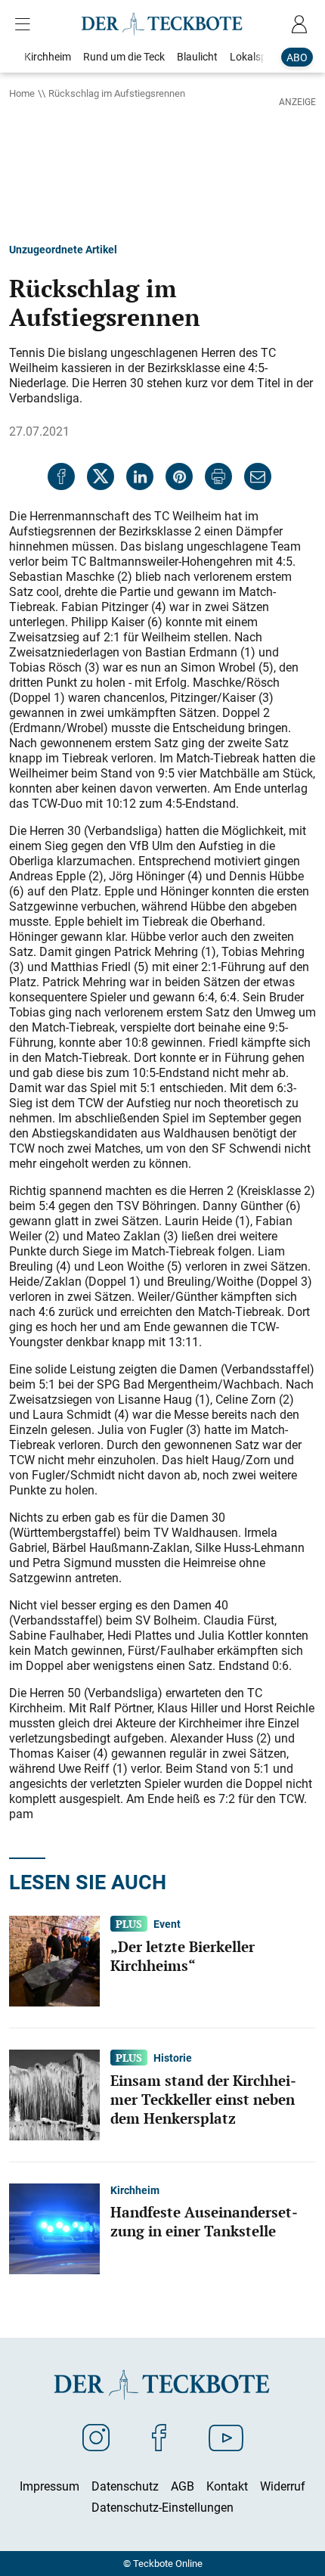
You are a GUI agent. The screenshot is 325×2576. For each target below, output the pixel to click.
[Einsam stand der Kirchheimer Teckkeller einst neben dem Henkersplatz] (54, 2093)
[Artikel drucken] (218, 476)
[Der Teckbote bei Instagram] (96, 2437)
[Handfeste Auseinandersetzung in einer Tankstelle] (54, 2227)
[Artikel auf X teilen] (101, 476)
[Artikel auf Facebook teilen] (61, 476)
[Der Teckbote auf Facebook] (159, 2437)
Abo (297, 57)
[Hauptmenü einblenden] (26, 24)
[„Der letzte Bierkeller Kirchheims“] (54, 1960)
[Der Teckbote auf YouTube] (226, 2437)
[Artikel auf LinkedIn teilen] (140, 476)
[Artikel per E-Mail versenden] (258, 476)
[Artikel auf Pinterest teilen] (179, 476)
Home (22, 93)
